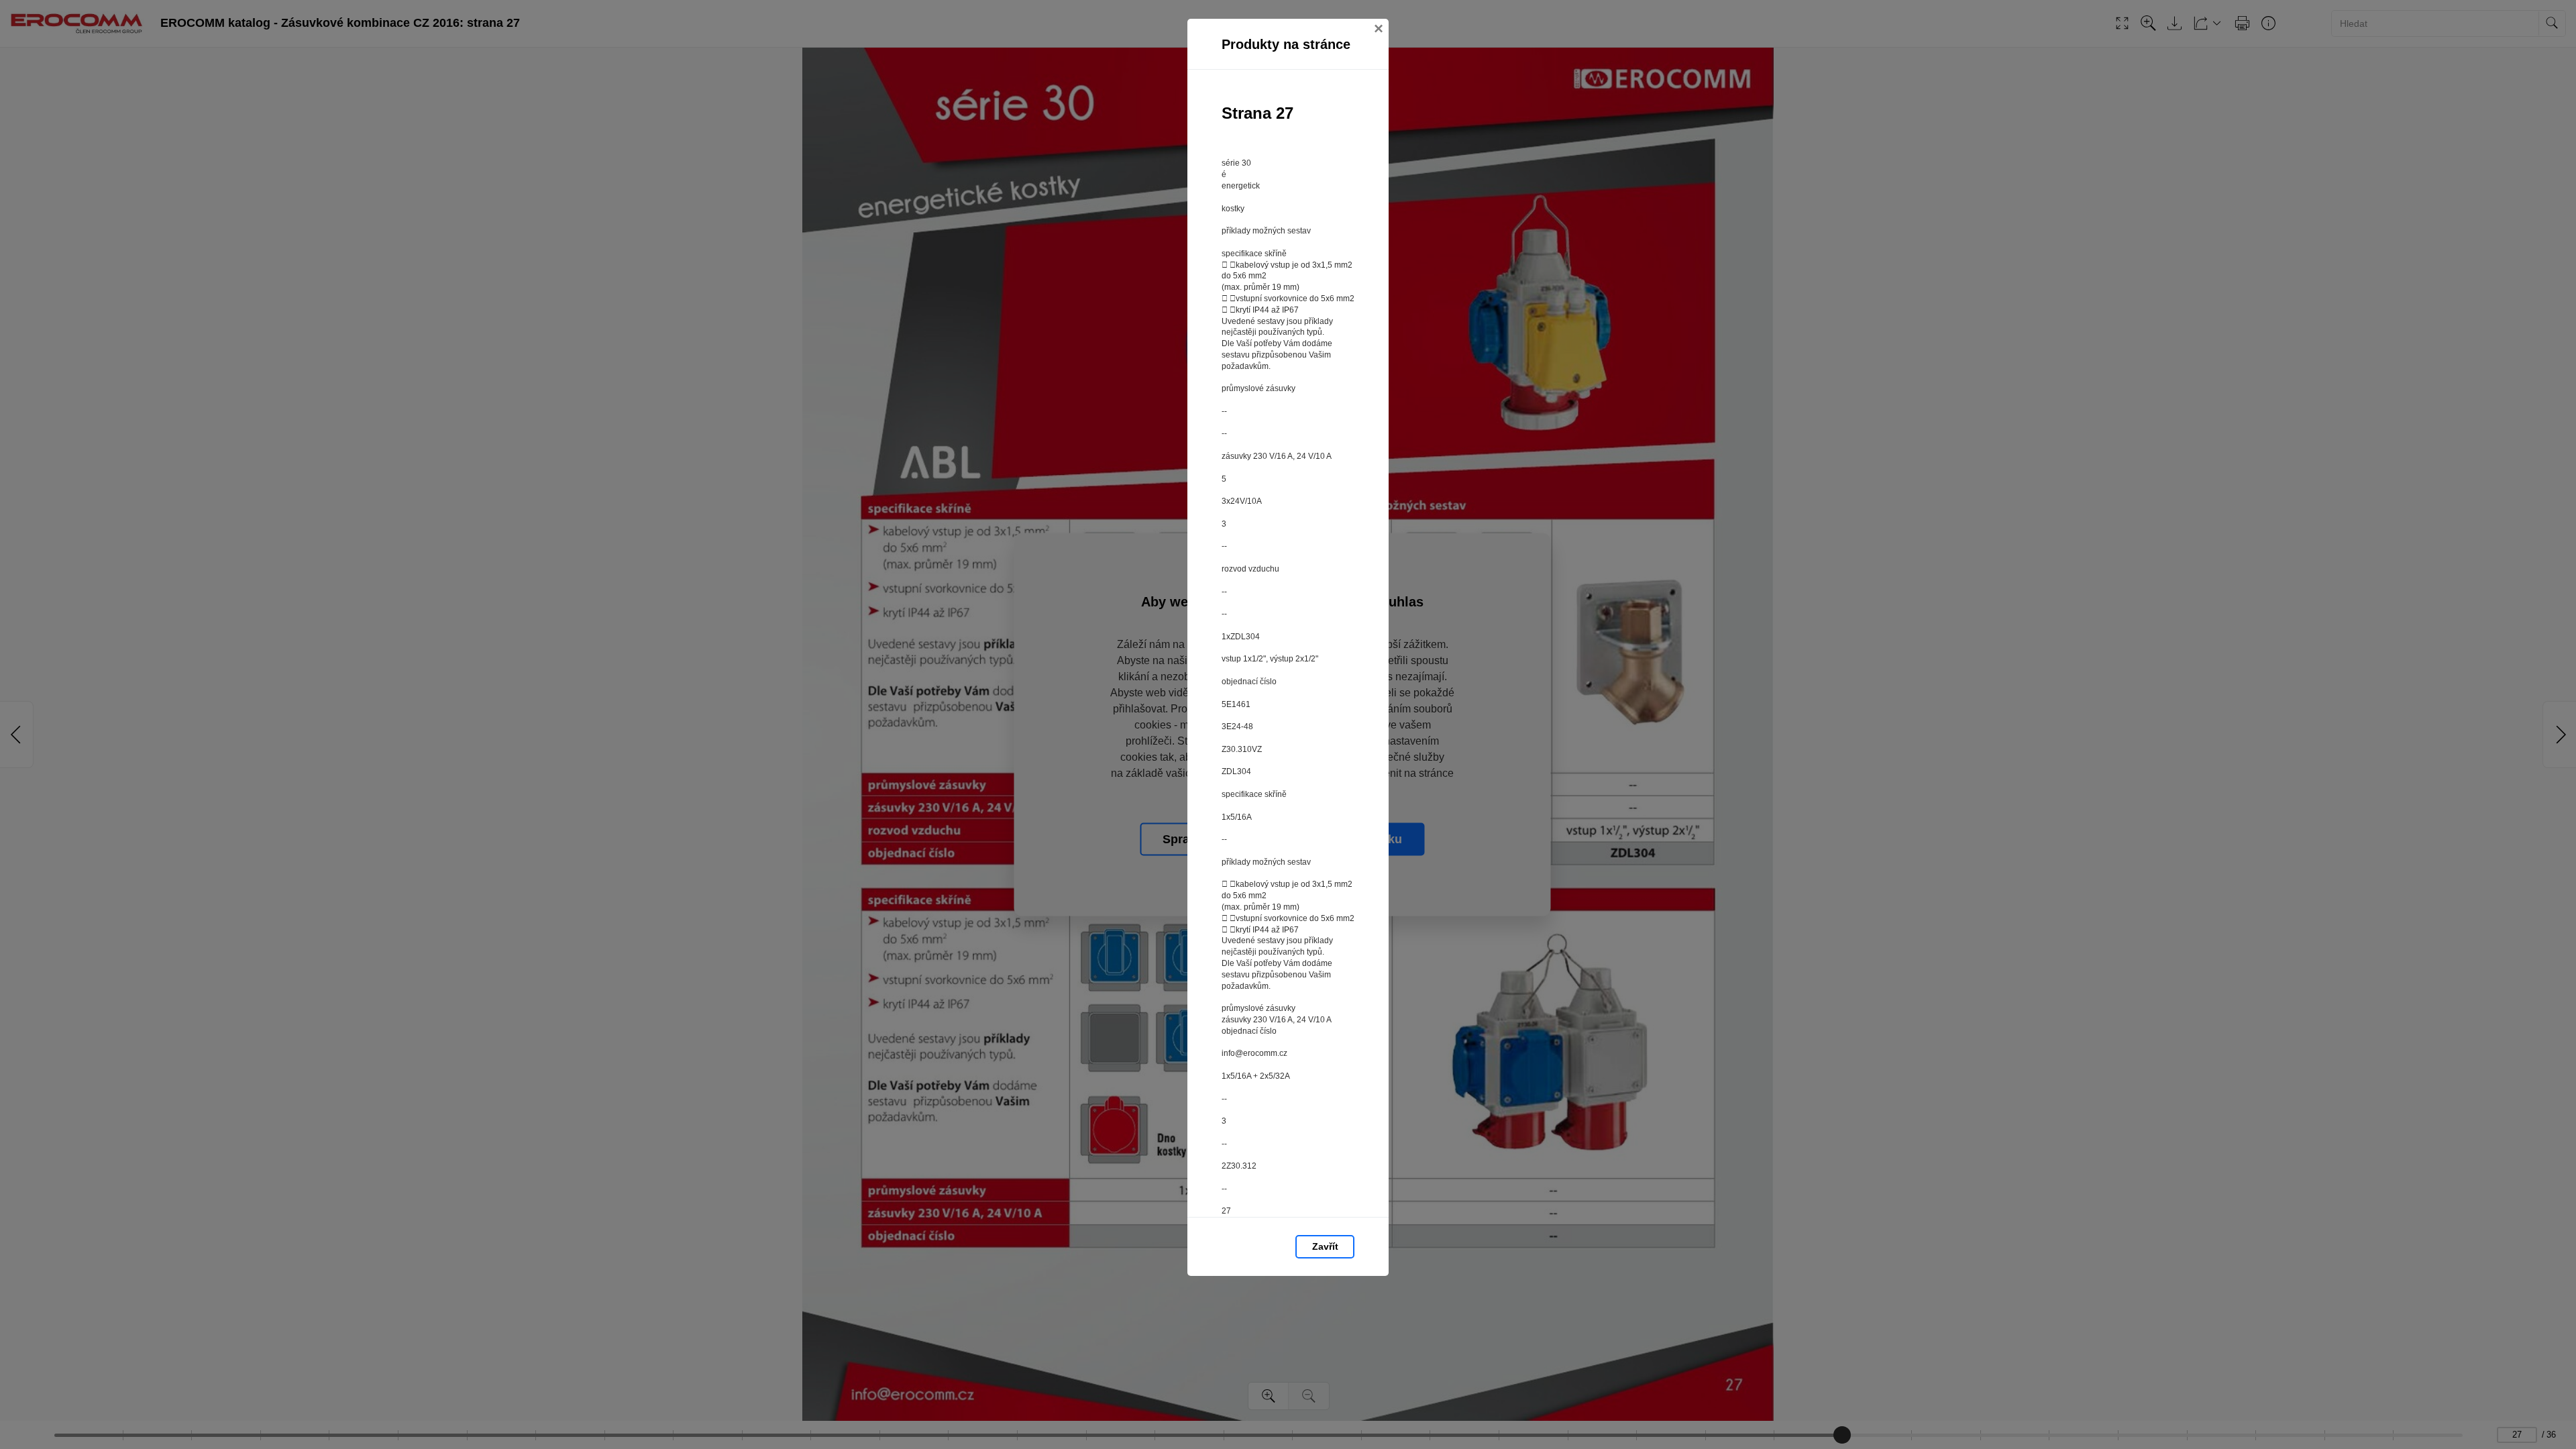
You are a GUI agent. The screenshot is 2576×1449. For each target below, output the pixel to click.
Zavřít (1325, 1246)
